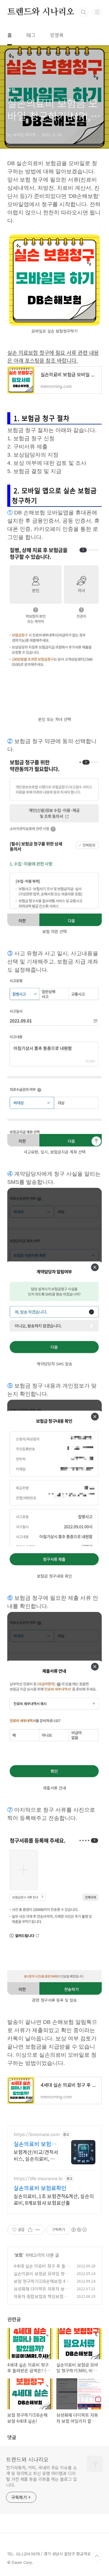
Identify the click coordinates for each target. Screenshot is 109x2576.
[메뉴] (97, 12)
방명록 (57, 35)
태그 (31, 35)
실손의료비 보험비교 (35, 2144)
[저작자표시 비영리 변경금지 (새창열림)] (79, 2230)
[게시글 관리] (38, 2230)
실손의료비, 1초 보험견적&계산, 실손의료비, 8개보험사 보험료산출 (54, 2199)
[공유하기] (30, 2230)
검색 (84, 12)
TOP (97, 2556)
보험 (19, 2255)
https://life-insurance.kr (38, 2178)
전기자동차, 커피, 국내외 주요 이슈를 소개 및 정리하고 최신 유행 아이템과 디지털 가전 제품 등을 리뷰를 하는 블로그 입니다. (41, 2476)
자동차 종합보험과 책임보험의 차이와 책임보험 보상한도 (40, 2299)
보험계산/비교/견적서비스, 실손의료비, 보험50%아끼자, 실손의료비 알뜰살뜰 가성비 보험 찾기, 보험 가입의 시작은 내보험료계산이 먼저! (36, 2155)
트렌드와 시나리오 (41, 12)
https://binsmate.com (37, 2134)
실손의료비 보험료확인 (40, 2188)
